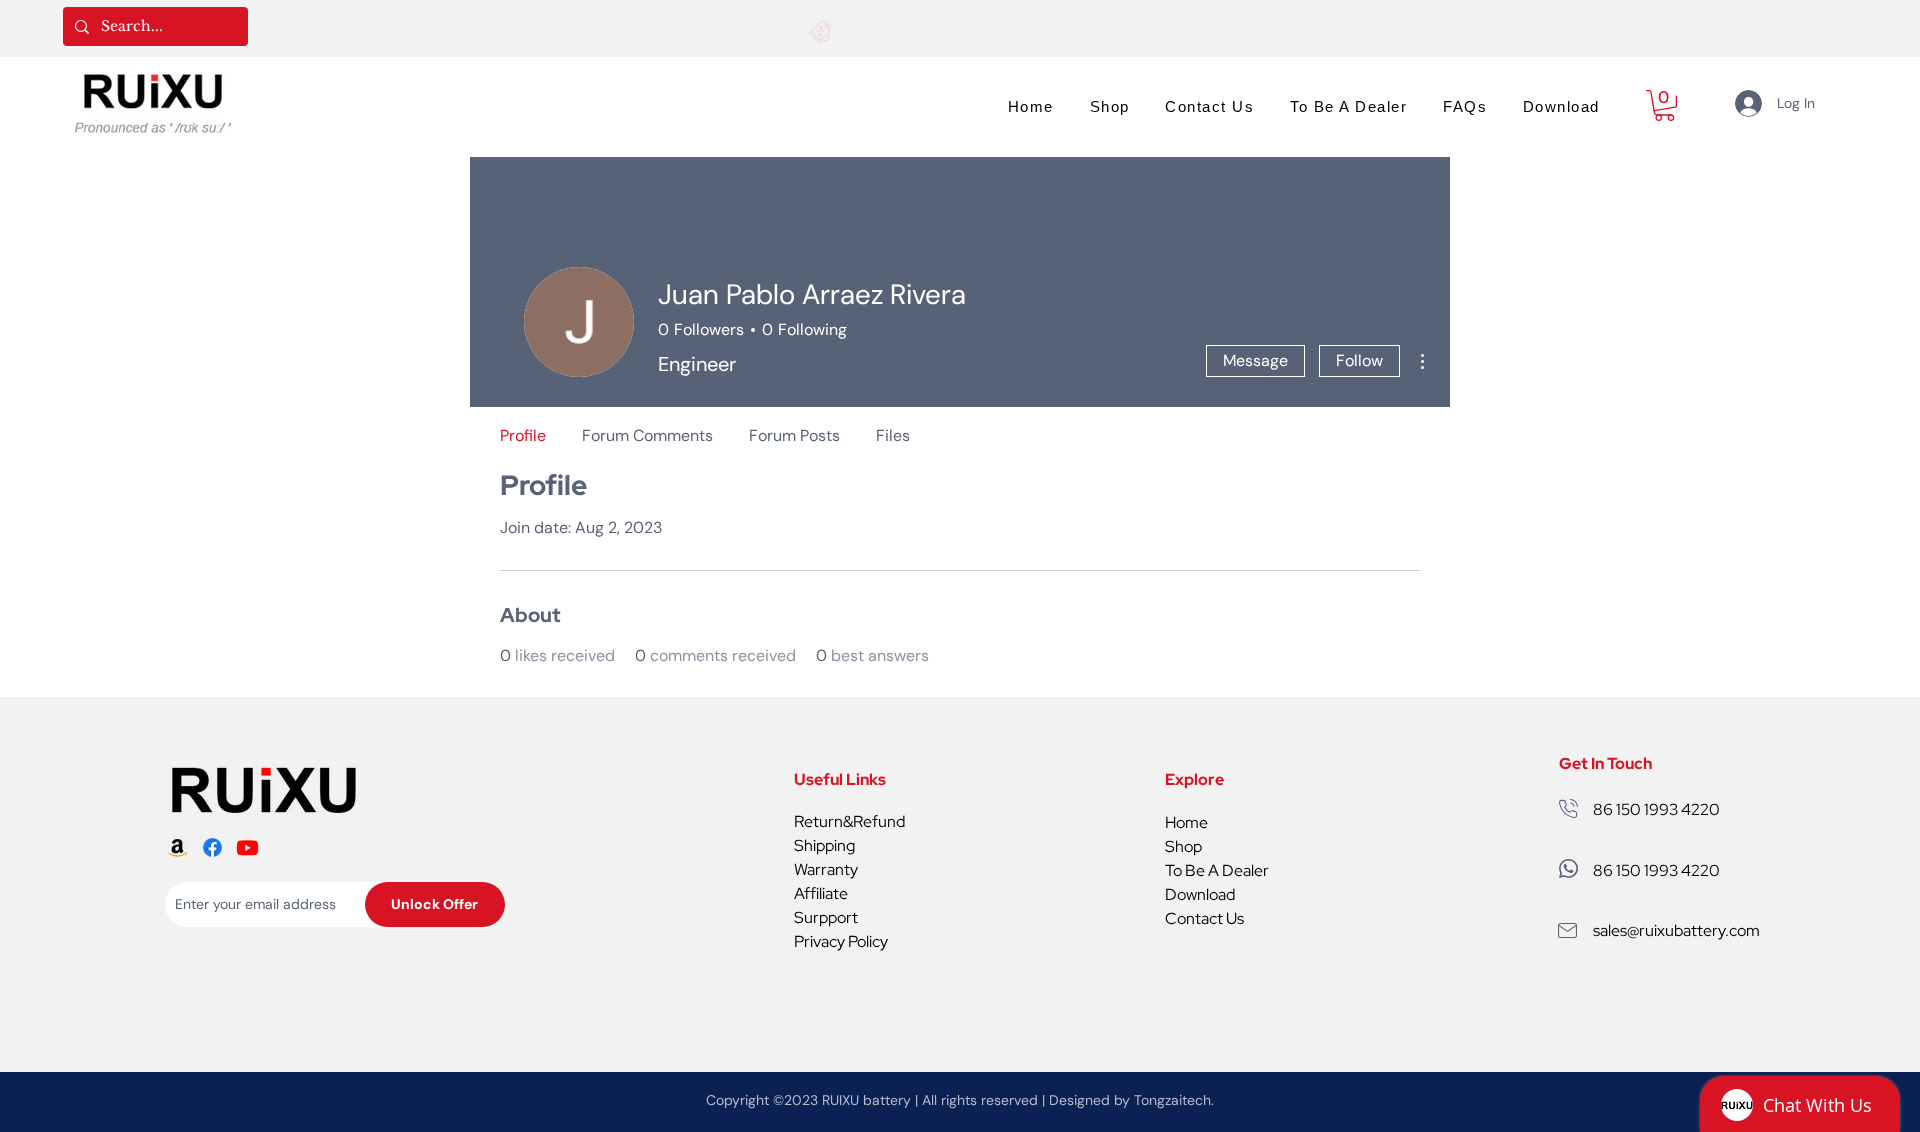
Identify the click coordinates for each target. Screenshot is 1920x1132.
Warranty (826, 869)
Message (1255, 360)
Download (1200, 894)
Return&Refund (849, 821)
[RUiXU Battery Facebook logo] (212, 847)
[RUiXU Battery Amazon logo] (177, 847)
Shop (1183, 846)
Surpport (826, 917)
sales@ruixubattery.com (1676, 930)
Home (1186, 822)
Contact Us (1204, 918)
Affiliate (821, 893)
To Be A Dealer (1217, 870)
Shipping (824, 845)
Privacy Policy (841, 941)
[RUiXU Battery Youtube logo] (247, 847)
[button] (1664, 105)
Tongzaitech (1172, 1100)
